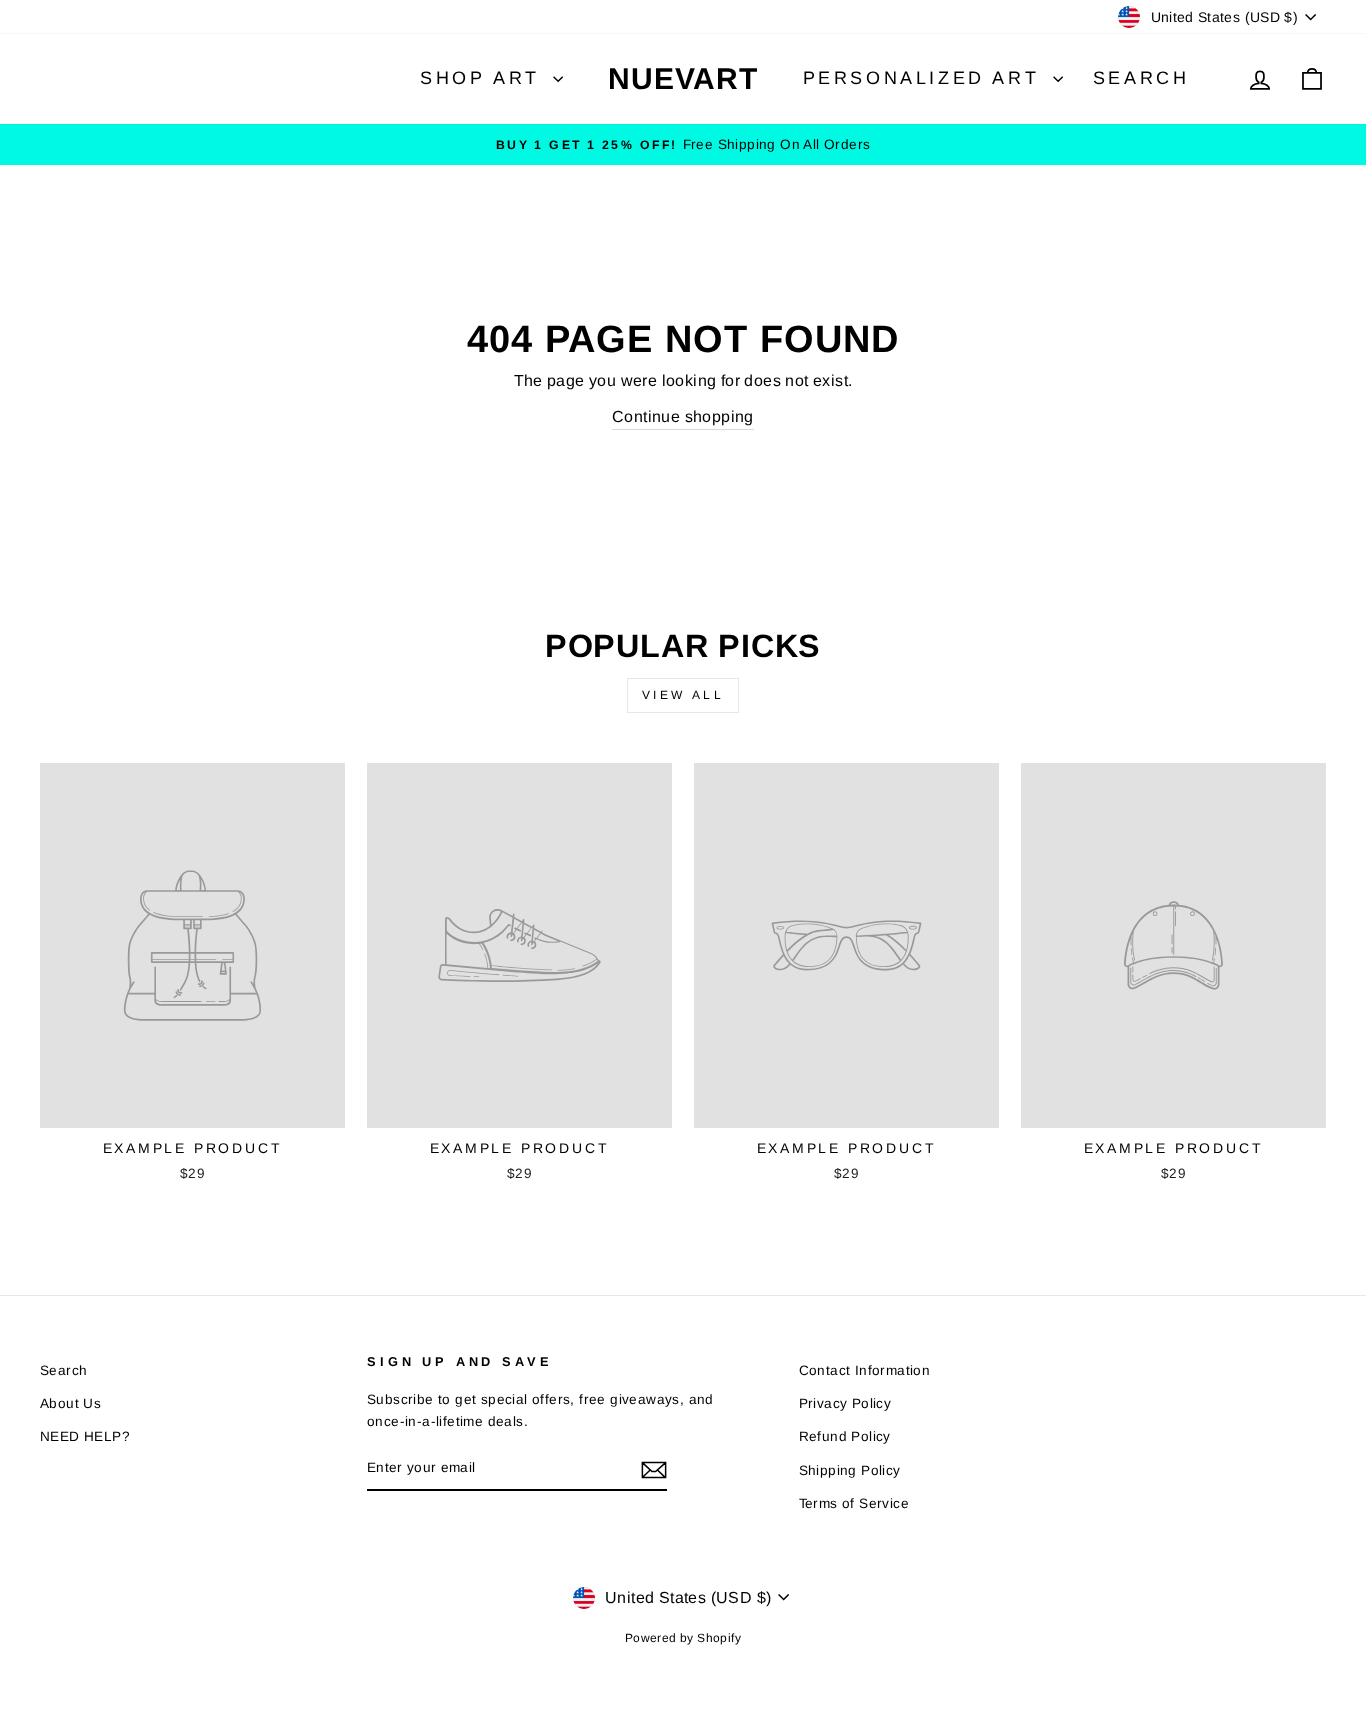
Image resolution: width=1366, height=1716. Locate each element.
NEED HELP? (85, 1436)
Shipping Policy (850, 1470)
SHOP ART (484, 78)
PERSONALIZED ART (925, 78)
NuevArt (682, 78)
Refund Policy (845, 1436)
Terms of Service (854, 1503)
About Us (70, 1403)
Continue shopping (683, 416)
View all (683, 695)
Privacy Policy (845, 1403)
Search (1141, 78)
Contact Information (865, 1370)
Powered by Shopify (683, 1638)
